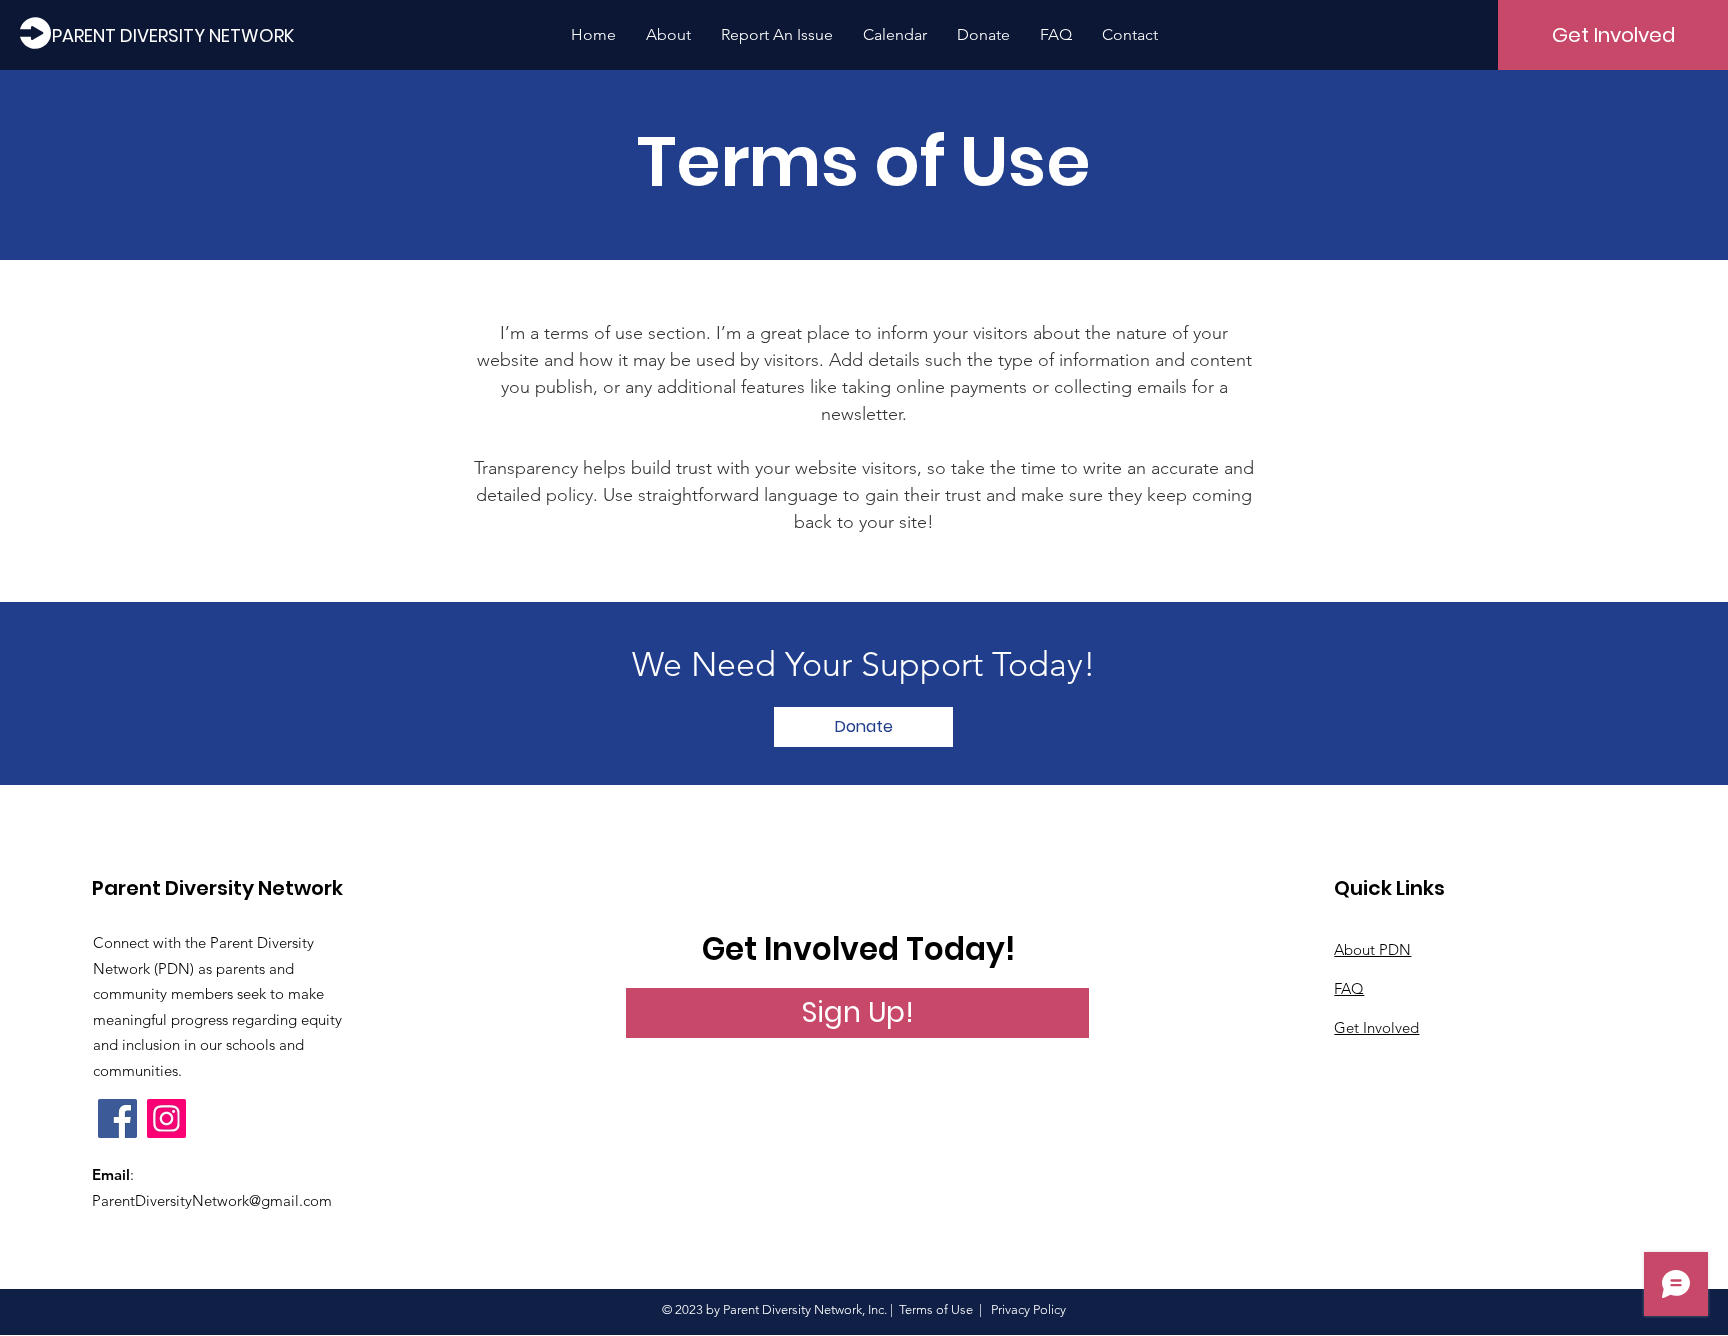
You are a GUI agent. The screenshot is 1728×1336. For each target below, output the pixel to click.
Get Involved (1376, 1027)
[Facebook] (117, 1118)
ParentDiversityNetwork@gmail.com (212, 1200)
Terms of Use (936, 1309)
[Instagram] (166, 1118)
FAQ (1349, 988)
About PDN (1372, 949)
